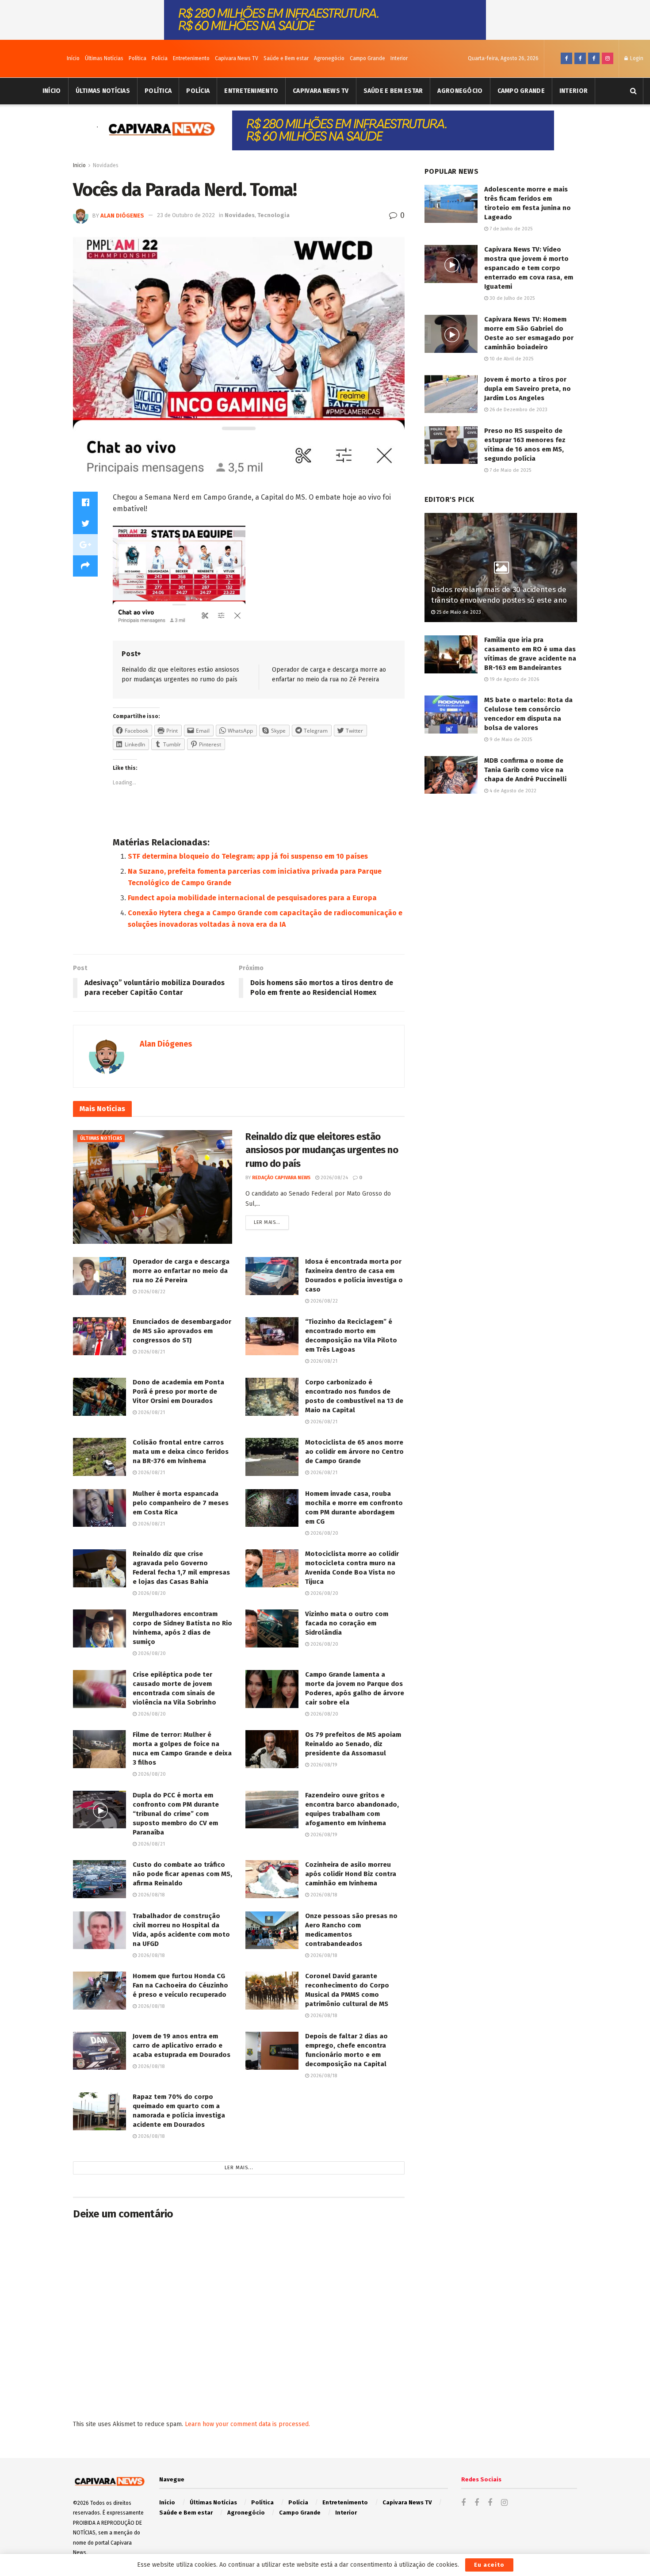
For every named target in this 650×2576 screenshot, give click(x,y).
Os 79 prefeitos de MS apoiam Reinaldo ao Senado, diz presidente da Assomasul (353, 1744)
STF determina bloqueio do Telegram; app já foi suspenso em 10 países (248, 856)
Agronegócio (329, 58)
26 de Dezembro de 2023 (518, 410)
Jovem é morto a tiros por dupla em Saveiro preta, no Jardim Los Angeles (528, 389)
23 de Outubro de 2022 (186, 215)
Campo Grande (367, 58)
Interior (399, 58)
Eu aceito (489, 2565)
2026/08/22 (151, 1292)
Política (138, 58)
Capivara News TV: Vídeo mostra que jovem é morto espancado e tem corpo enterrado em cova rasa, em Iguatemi (529, 268)
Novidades (106, 165)
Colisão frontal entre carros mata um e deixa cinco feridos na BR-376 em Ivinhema (181, 1452)
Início (73, 58)
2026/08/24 (334, 1178)
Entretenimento (191, 58)
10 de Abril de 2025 (511, 359)
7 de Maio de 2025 (510, 470)
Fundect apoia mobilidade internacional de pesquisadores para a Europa (252, 898)
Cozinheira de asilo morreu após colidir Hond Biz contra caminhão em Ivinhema (351, 1874)
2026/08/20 (324, 1533)
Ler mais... (267, 1222)
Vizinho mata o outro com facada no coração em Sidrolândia (347, 1623)
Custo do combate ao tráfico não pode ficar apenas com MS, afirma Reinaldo (182, 1874)
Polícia (160, 58)
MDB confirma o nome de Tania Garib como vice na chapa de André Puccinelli (525, 770)
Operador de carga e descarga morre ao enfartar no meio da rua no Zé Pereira (181, 1271)
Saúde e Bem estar (286, 58)
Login (636, 58)
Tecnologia (273, 215)
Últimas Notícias (104, 58)
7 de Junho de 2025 (510, 229)
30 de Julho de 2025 (511, 298)
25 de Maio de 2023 (458, 612)
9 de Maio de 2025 (510, 740)
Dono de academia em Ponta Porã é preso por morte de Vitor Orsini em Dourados (178, 1391)
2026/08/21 (151, 1352)
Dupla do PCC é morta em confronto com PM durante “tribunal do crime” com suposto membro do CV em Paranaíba (176, 1814)
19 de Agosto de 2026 (514, 679)
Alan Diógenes (122, 215)
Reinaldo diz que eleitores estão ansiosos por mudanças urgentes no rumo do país (322, 1150)
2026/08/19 (323, 1765)
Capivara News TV (237, 58)
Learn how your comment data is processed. (247, 2424)
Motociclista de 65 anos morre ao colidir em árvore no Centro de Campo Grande (354, 1452)
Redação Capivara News (281, 1178)
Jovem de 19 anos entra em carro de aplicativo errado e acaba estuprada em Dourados (182, 2045)
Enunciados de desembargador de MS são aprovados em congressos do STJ (182, 1331)
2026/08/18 (151, 1895)
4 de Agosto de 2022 (512, 791)
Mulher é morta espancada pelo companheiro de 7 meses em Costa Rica (181, 1503)
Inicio (79, 165)
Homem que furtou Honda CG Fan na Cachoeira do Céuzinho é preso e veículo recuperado (180, 1985)
